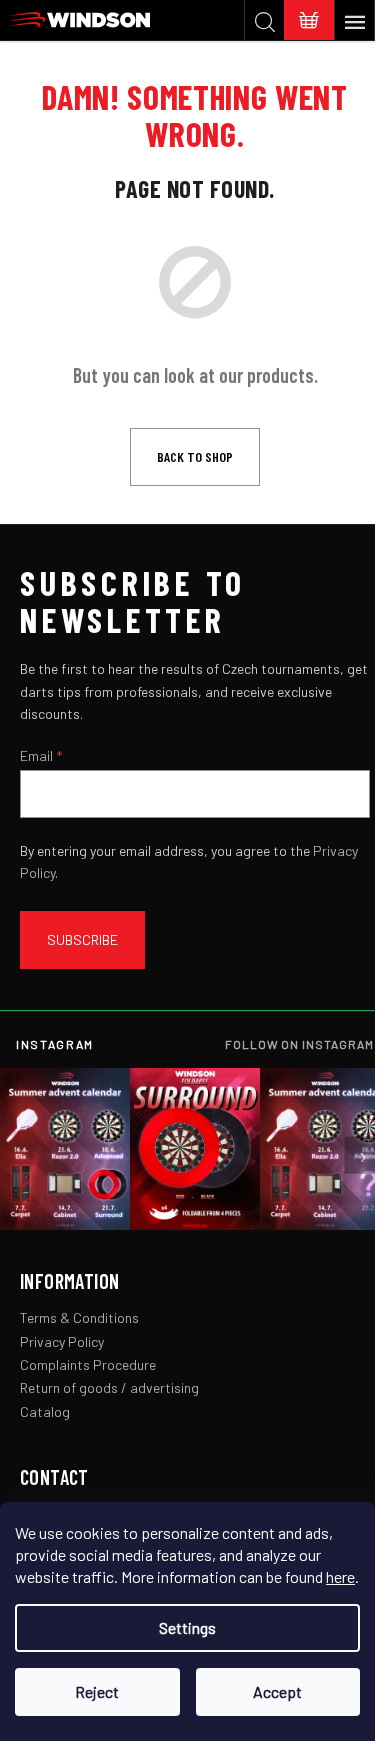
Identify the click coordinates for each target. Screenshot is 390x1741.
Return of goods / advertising (109, 1387)
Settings (187, 1627)
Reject (97, 1691)
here (340, 1576)
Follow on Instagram (299, 1044)
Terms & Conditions (79, 1317)
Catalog (45, 1411)
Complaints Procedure (88, 1364)
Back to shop (195, 456)
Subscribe (82, 939)
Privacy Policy (62, 1341)
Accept (277, 1691)
